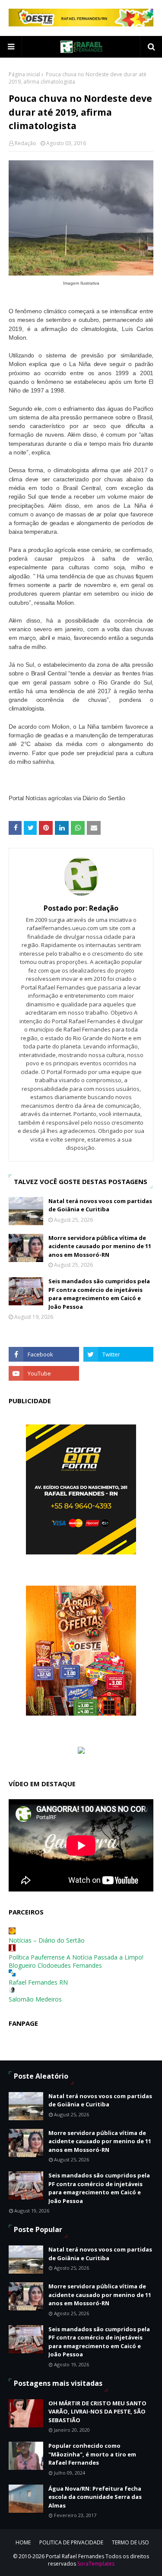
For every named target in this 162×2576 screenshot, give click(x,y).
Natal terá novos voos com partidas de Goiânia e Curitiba (100, 1205)
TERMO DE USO (130, 2542)
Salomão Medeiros (35, 1999)
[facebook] (44, 1354)
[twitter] (119, 1354)
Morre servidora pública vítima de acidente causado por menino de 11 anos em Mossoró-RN (100, 1246)
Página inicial (24, 74)
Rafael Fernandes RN (38, 1982)
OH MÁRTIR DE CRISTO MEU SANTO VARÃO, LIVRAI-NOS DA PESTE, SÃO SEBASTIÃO (97, 2412)
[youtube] (44, 1373)
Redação (25, 143)
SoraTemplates (96, 2564)
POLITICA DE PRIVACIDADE (71, 2542)
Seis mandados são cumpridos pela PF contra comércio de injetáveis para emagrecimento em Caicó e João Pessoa (99, 1294)
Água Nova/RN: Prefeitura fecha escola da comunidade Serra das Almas (95, 2497)
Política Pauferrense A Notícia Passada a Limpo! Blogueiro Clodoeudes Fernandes (76, 1961)
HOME (23, 2542)
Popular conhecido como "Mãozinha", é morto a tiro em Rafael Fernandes (92, 2454)
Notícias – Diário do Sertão (47, 1940)
